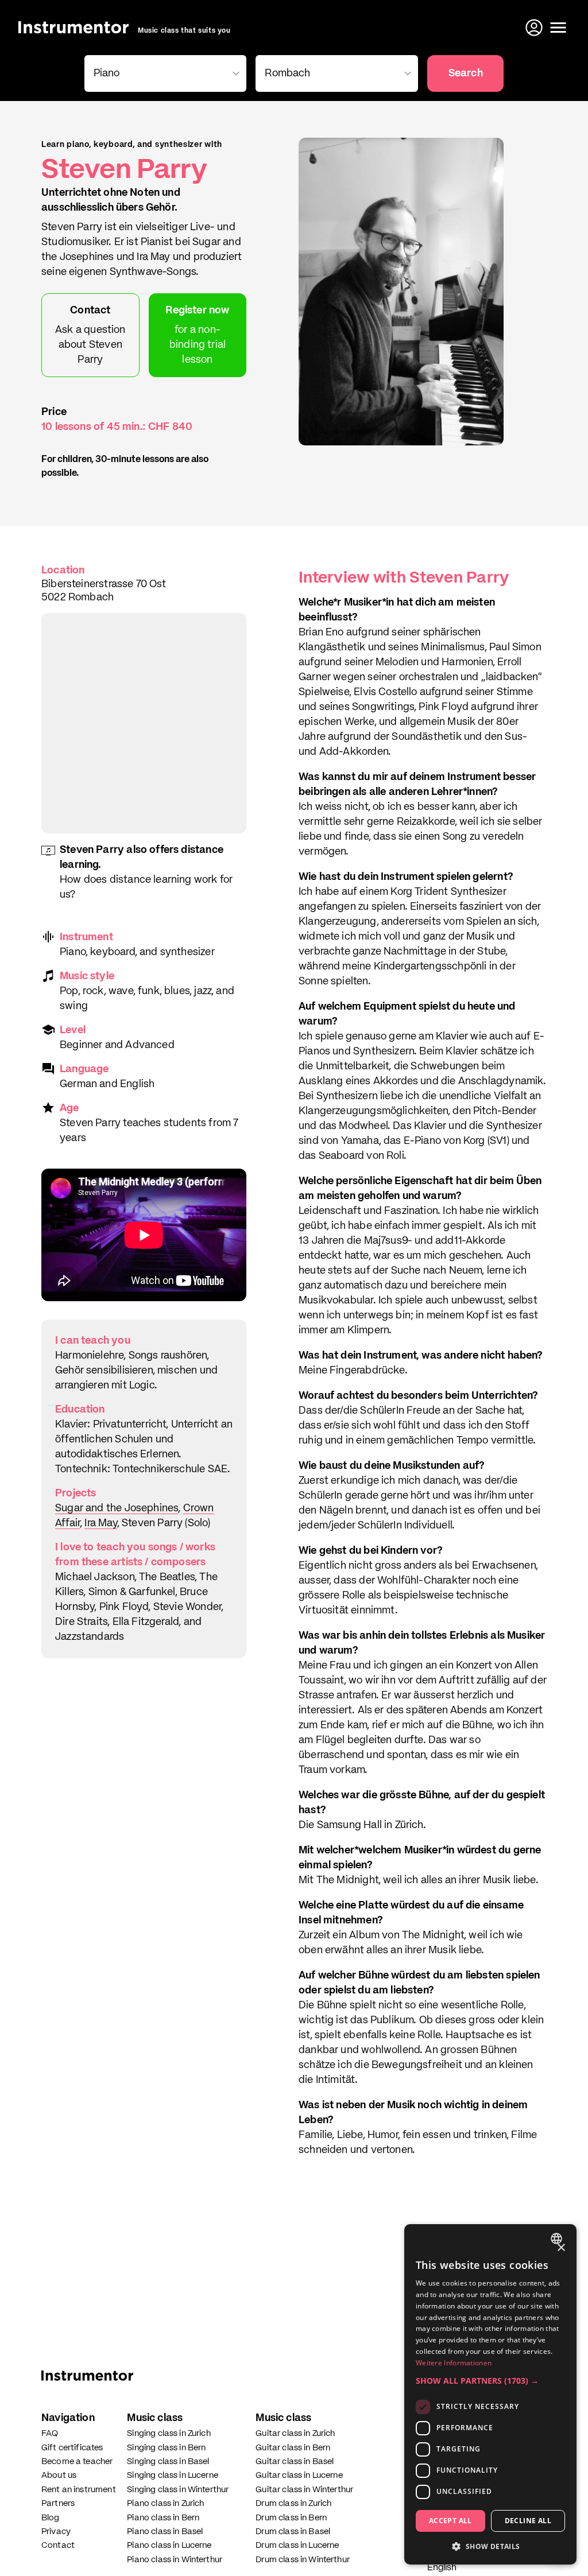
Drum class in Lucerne (297, 2545)
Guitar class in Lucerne (299, 2475)
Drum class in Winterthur (303, 2560)
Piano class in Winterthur (175, 2560)
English (442, 2568)
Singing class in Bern (166, 2448)
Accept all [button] (450, 2521)
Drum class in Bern (291, 2518)
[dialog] (490, 2394)
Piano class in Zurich (165, 2503)
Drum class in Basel (293, 2532)
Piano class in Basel (165, 2532)
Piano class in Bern (163, 2518)
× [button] (561, 2248)
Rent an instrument (79, 2490)
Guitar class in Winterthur (304, 2490)
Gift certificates (72, 2448)
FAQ (50, 2433)
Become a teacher (77, 2461)
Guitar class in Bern (293, 2448)
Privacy (56, 2532)
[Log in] (535, 28)
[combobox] (558, 2239)
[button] (490, 2381)
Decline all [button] (528, 2521)
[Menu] (558, 28)
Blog (51, 2518)
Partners (58, 2503)
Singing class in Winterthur (178, 2490)
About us (59, 2475)
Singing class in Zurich (169, 2433)
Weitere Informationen (454, 2363)
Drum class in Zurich (293, 2503)
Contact (58, 2545)
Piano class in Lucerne (169, 2545)
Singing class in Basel (168, 2461)
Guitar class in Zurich (295, 2433)
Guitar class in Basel (295, 2461)
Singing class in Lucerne (173, 2475)
